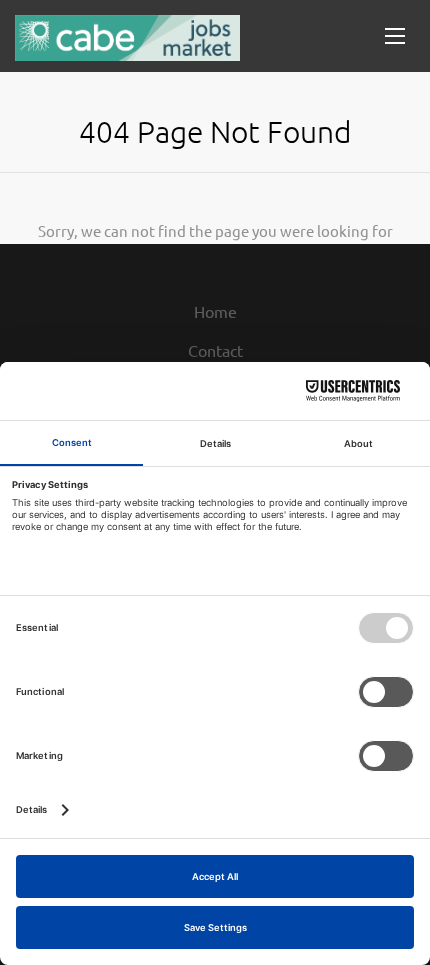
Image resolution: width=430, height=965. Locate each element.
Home (215, 311)
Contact (215, 350)
